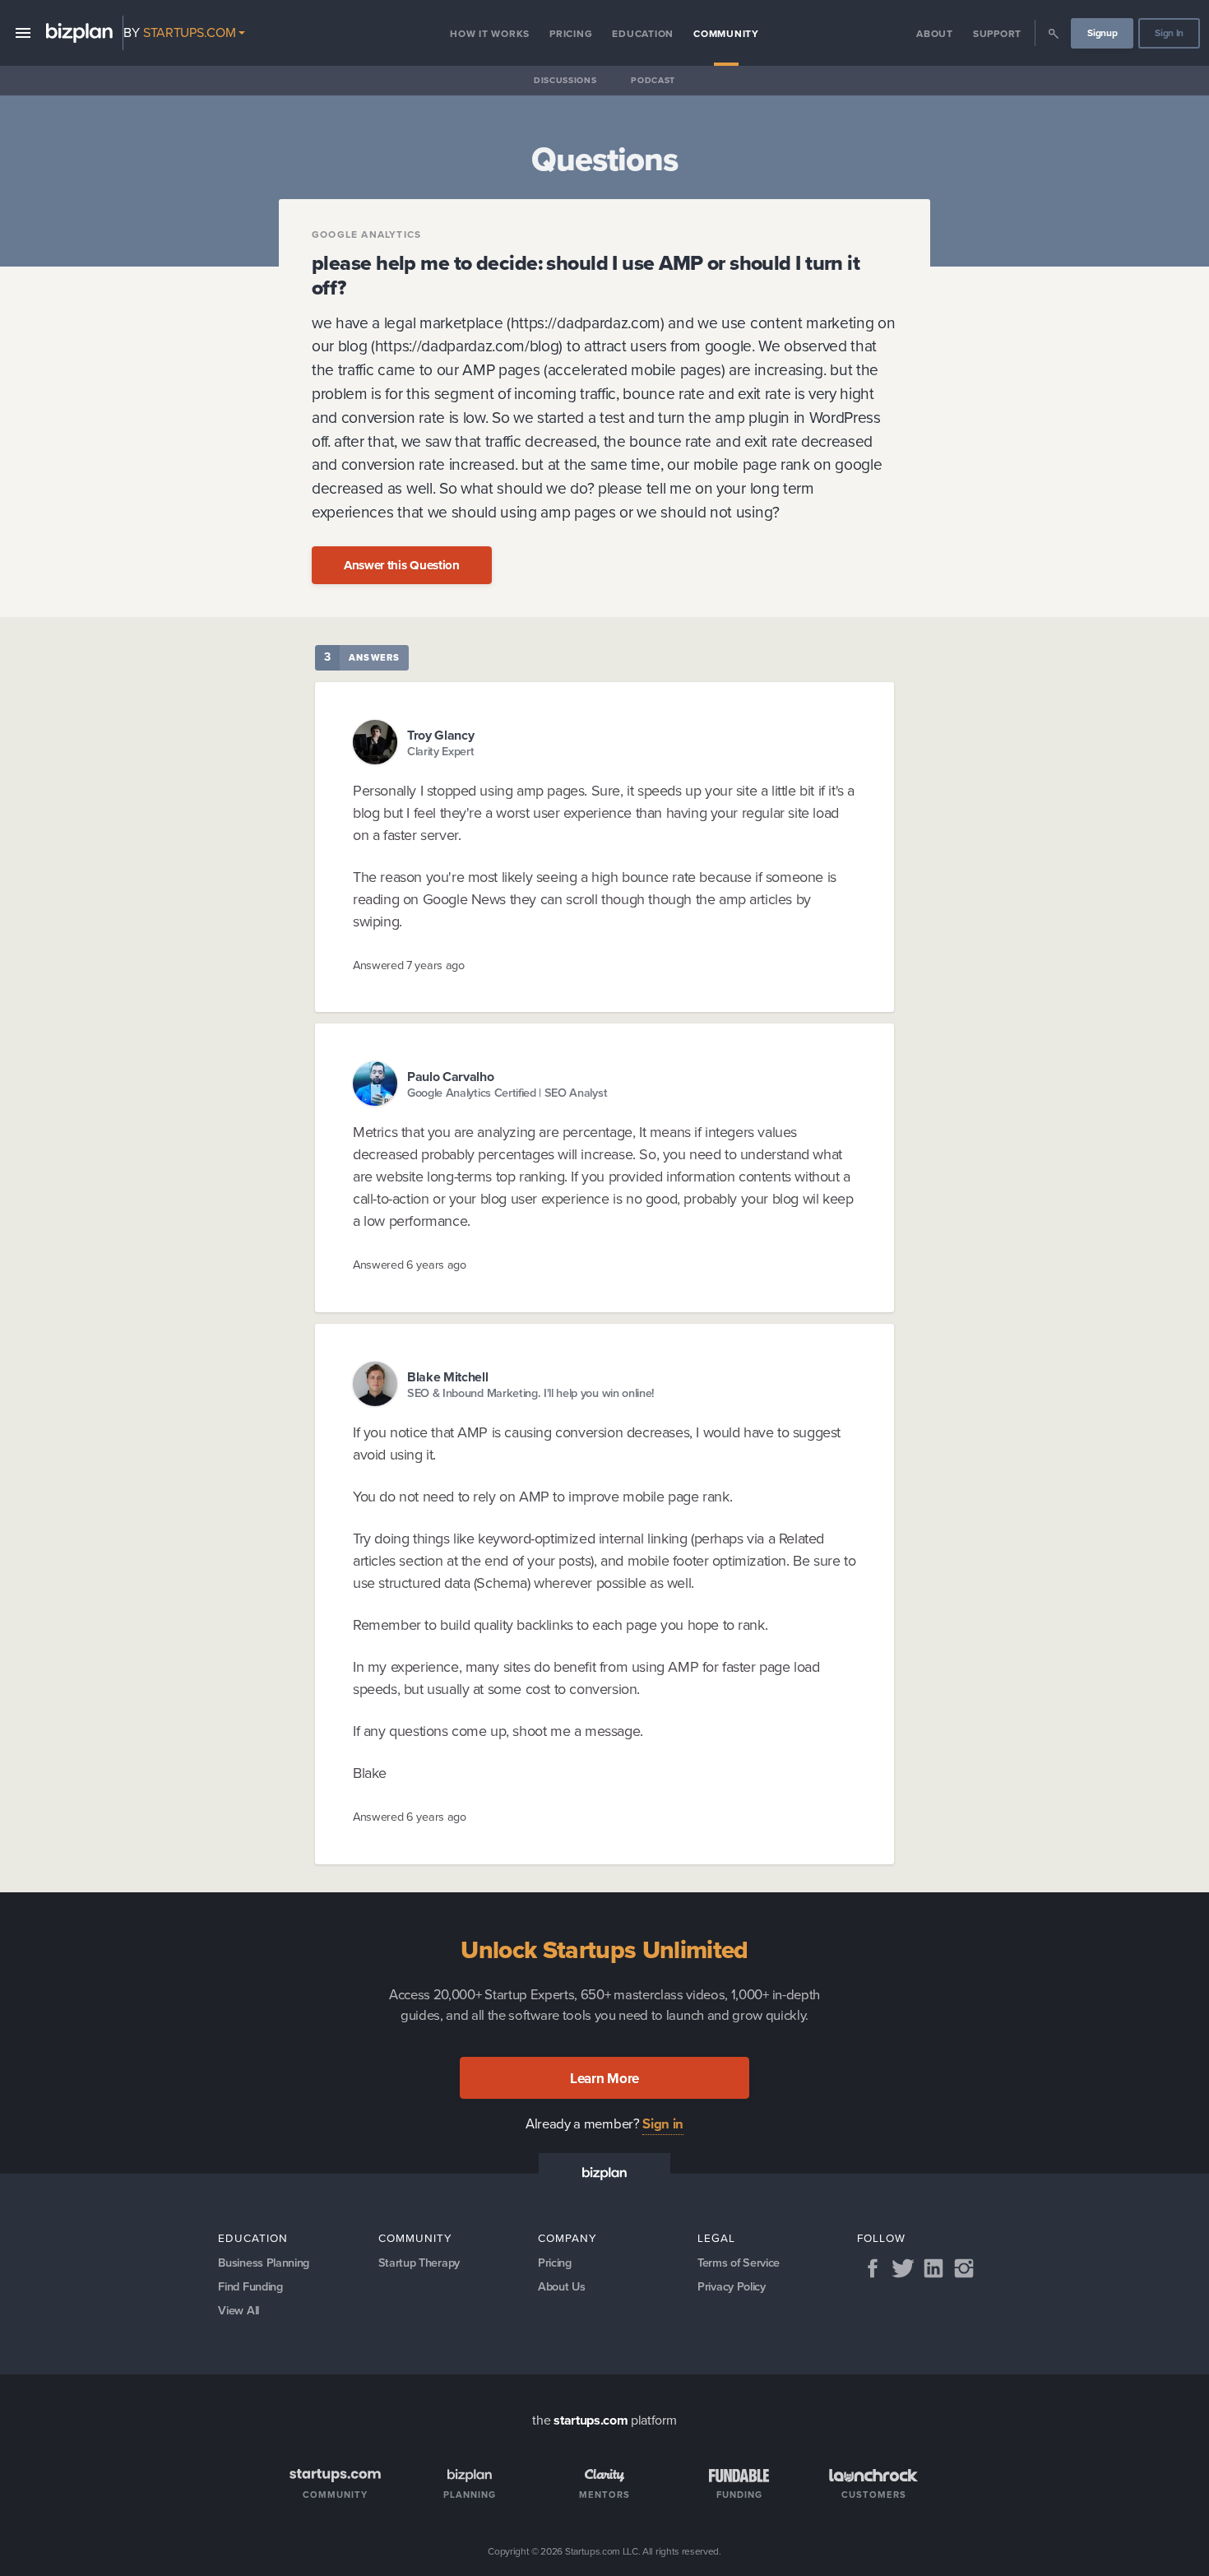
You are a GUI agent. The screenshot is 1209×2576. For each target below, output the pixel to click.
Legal (716, 2238)
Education (643, 34)
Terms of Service (739, 2263)
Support (997, 34)
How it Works (490, 34)
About (935, 34)
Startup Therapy (419, 2263)
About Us (561, 2286)
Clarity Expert (441, 752)
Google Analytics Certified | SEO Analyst (507, 1093)
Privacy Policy (732, 2286)
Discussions (565, 80)
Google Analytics (366, 234)
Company (567, 2238)
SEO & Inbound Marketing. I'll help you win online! (531, 1393)
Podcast (653, 80)
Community (726, 34)
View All (238, 2310)
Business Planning (264, 2263)
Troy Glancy (440, 735)
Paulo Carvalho (451, 1077)
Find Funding (250, 2286)
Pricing (571, 34)
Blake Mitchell (448, 1377)
